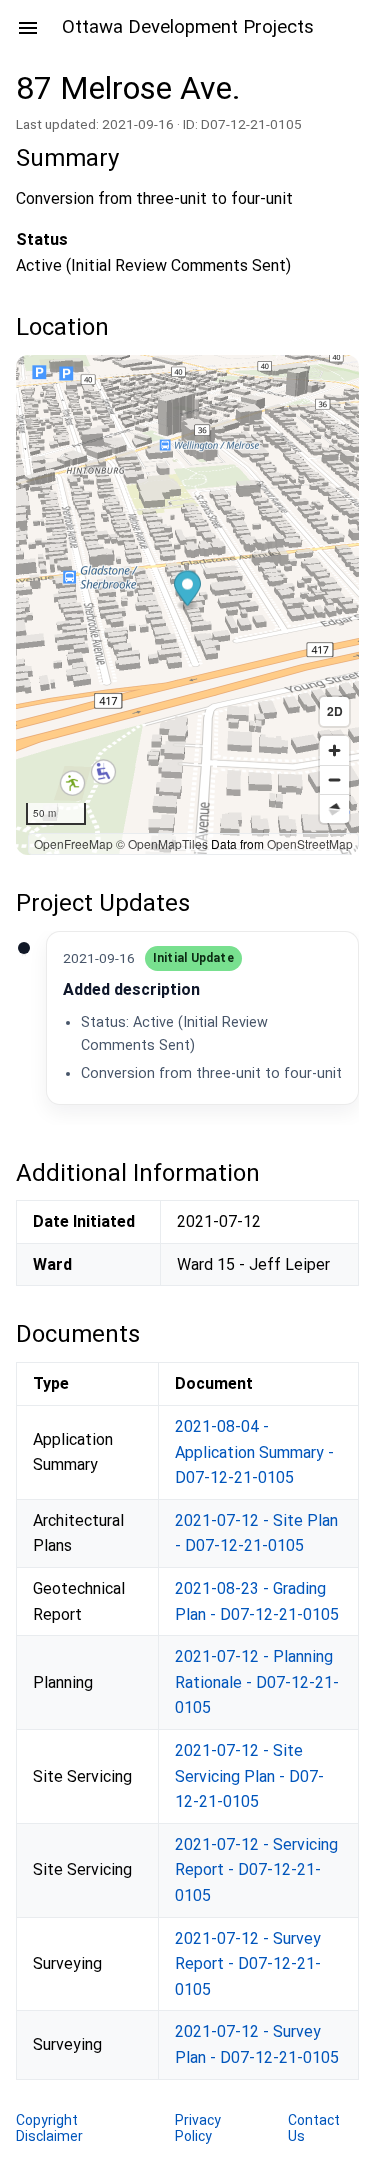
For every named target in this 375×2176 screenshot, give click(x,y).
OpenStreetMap (310, 843)
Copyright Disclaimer (49, 2128)
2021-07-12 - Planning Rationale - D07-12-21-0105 (257, 1682)
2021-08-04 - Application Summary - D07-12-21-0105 (254, 1452)
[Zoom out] (334, 779)
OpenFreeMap (73, 843)
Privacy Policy (198, 2128)
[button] (187, 590)
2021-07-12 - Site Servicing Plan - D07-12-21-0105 (249, 1776)
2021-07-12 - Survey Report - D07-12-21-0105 (248, 1964)
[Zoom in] (334, 750)
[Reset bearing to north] (334, 808)
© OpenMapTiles (162, 843)
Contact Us (314, 2128)
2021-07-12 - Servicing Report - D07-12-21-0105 (256, 1870)
